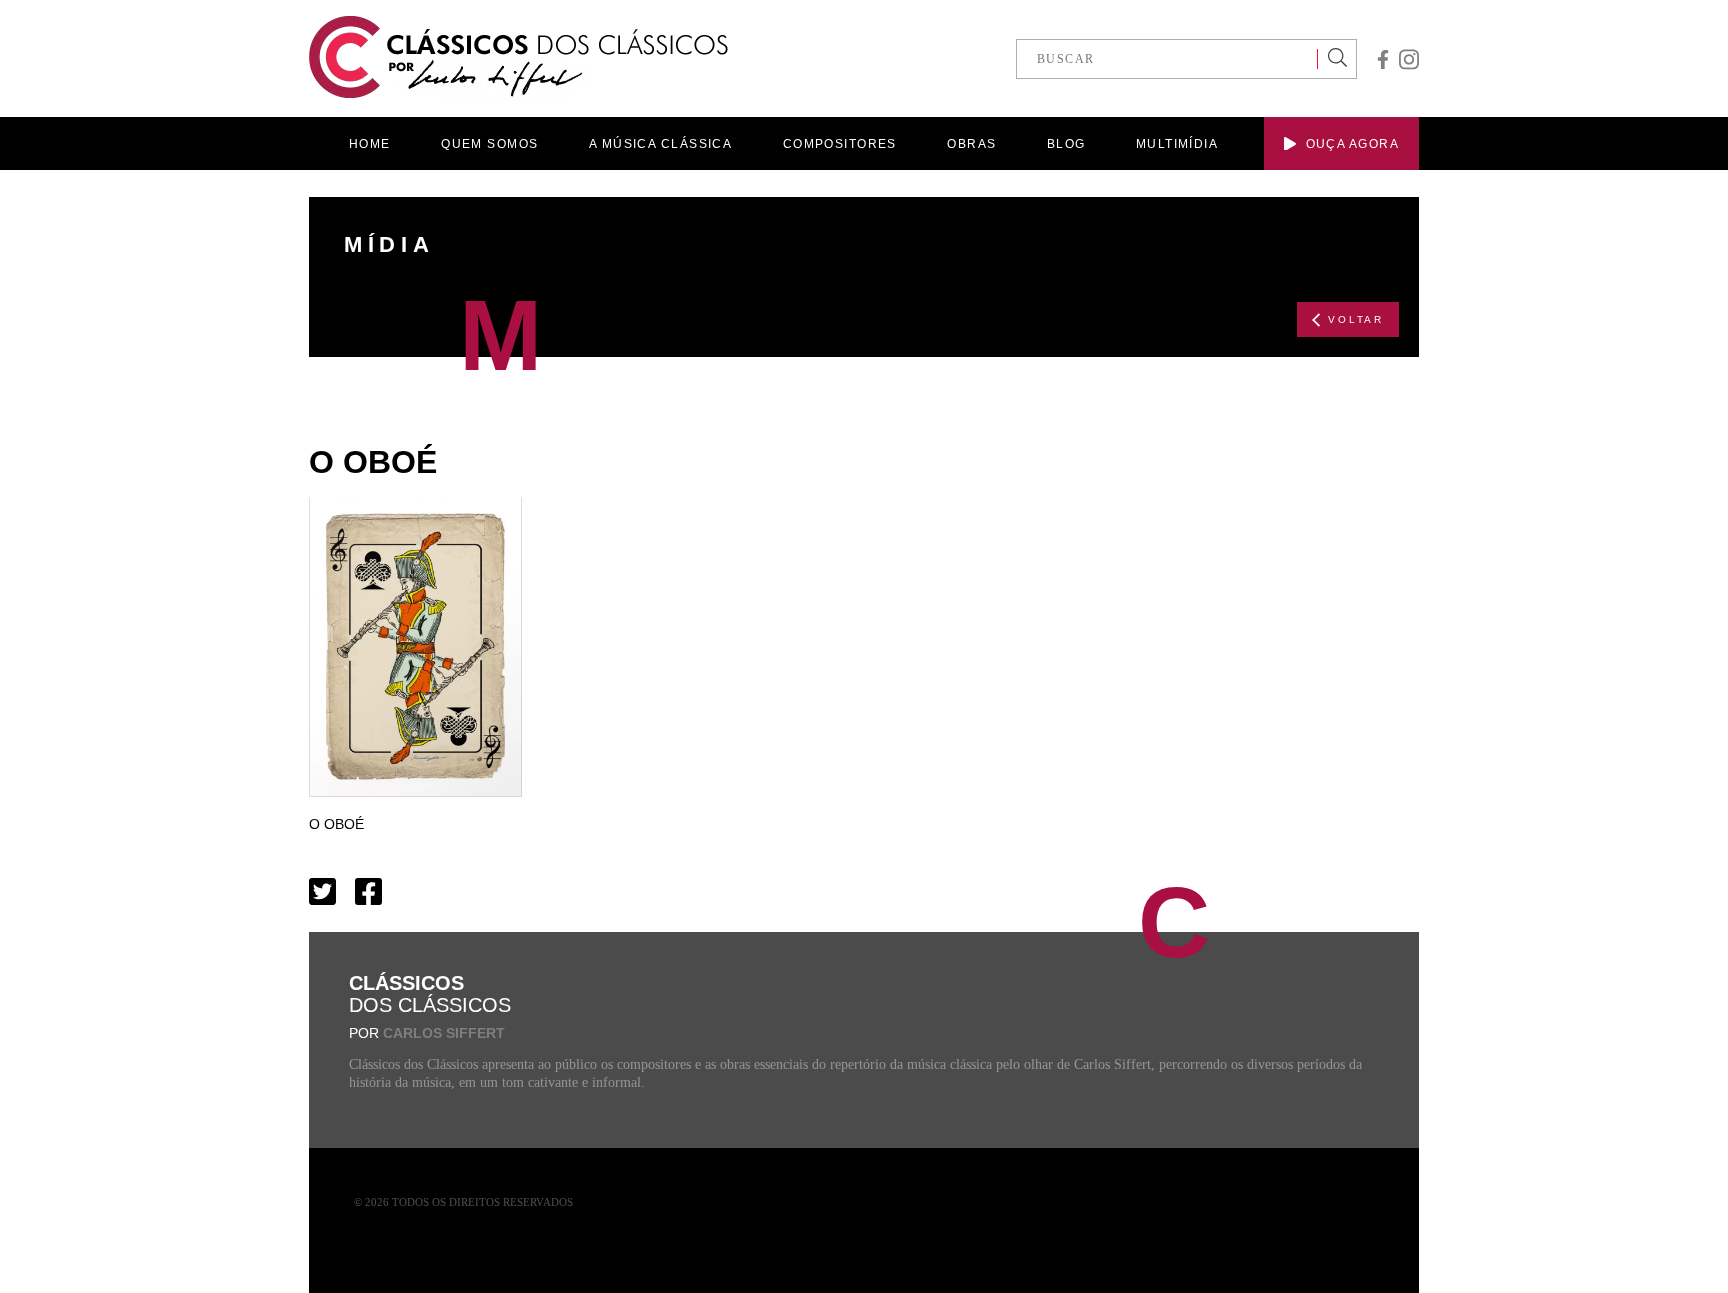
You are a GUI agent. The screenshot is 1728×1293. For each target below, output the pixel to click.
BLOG (1066, 144)
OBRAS (971, 144)
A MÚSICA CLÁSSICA (660, 144)
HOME (370, 144)
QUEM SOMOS (489, 144)
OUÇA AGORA (1352, 144)
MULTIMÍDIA (1177, 144)
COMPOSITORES (840, 144)
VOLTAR (1356, 319)
